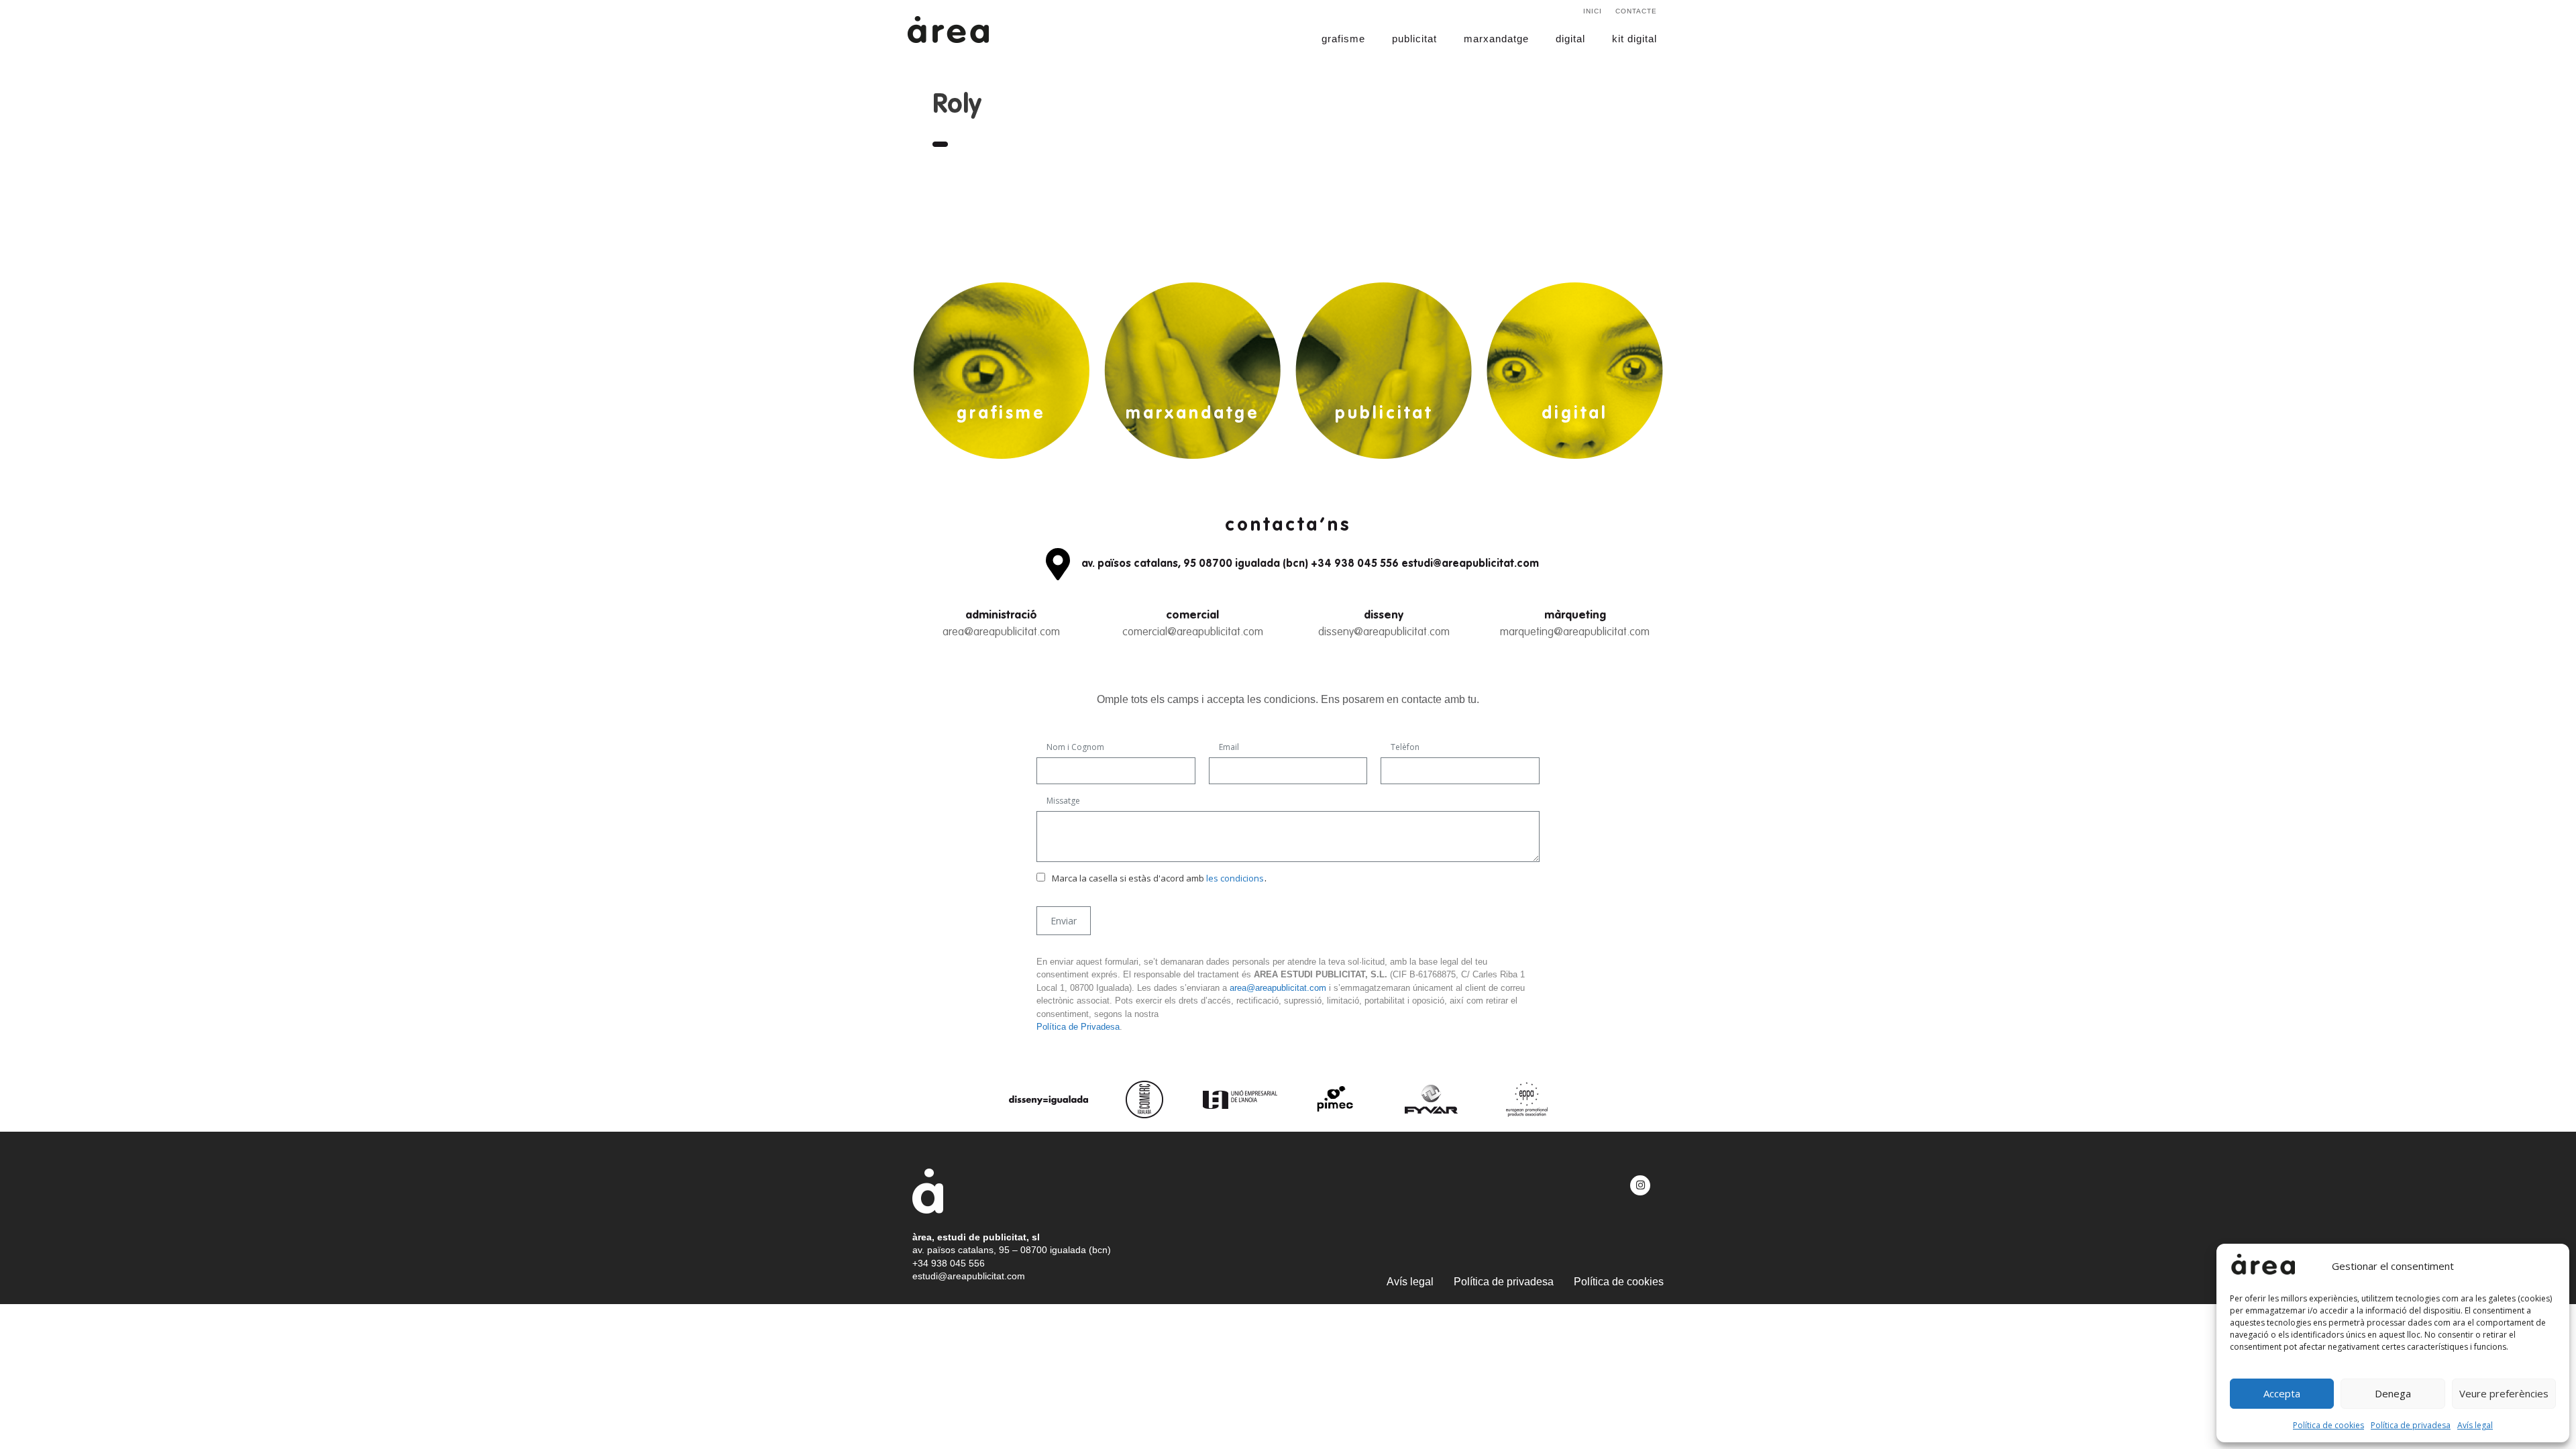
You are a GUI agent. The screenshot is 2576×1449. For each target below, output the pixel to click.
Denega (2393, 1393)
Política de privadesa (2411, 1425)
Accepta (2282, 1393)
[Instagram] (1640, 1185)
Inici (1593, 11)
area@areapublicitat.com (1001, 632)
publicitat (1414, 39)
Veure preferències (2504, 1393)
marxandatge (1496, 39)
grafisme (1343, 39)
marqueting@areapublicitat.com (1575, 632)
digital (1570, 39)
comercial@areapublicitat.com (1193, 632)
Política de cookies (2328, 1425)
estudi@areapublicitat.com (969, 1276)
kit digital (1634, 39)
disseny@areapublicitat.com (1384, 632)
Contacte (1636, 11)
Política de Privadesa (1078, 1027)
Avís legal (2475, 1425)
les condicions (1235, 878)
